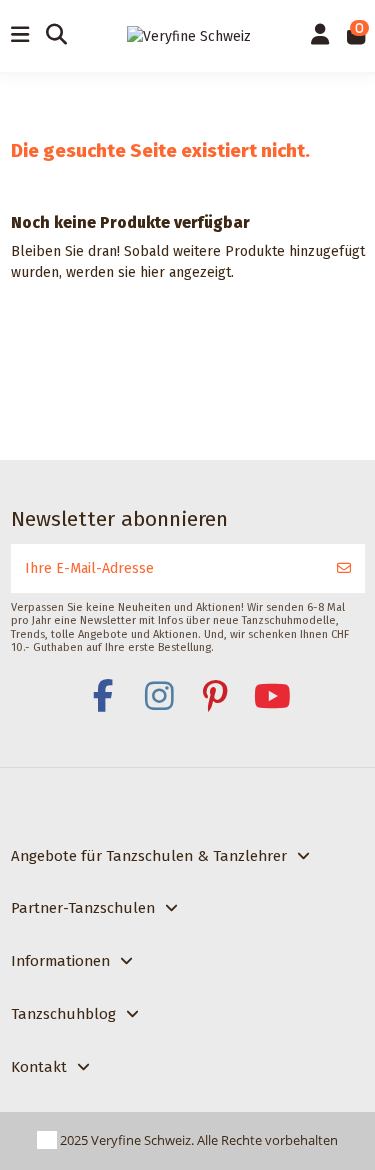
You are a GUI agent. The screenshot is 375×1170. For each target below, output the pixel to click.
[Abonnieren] (344, 568)
